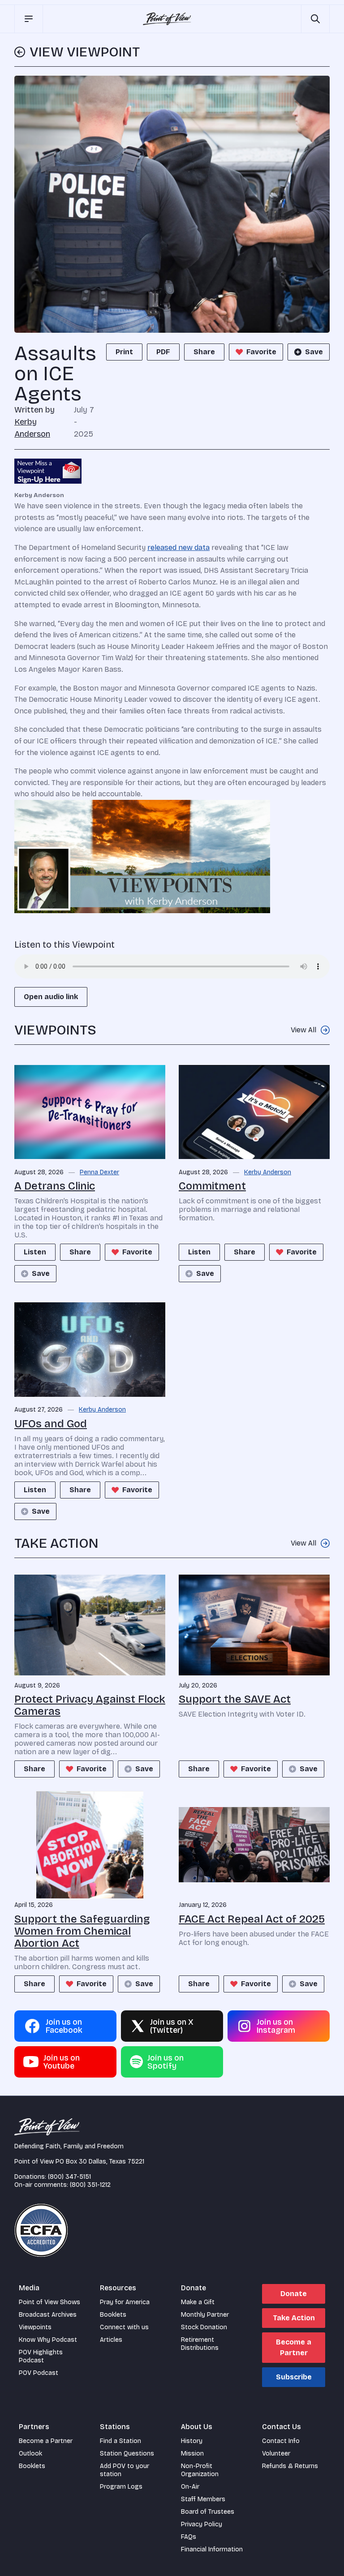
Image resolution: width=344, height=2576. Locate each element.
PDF (163, 352)
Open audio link (51, 997)
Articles (111, 2340)
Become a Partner (294, 2347)
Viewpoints (35, 2327)
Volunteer (276, 2454)
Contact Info (281, 2441)
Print (124, 352)
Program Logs (121, 2487)
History (192, 2441)
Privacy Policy (202, 2524)
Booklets (113, 2315)
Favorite (261, 352)
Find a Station (120, 2441)
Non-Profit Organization (200, 2470)
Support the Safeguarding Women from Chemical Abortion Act (82, 1931)
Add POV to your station (125, 2470)
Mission (192, 2454)
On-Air (190, 2487)
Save (314, 352)
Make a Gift (198, 2302)
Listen (35, 1252)
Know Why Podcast (48, 2340)
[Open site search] (315, 19)
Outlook (30, 2454)
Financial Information (212, 2549)
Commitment (212, 1186)
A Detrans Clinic (55, 1186)
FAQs (189, 2537)
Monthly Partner (205, 2315)
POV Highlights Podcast (41, 2356)
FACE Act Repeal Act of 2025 (252, 1919)
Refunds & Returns (290, 2466)
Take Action (294, 2318)
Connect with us (124, 2327)
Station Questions (127, 2454)
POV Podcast (39, 2373)
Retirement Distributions (200, 2344)
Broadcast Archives (48, 2315)
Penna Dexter (99, 1172)
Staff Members (203, 2499)
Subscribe (294, 2377)
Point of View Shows (49, 2302)
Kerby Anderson (268, 1172)
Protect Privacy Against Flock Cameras (90, 1705)
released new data (178, 547)
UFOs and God (51, 1424)
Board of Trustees (208, 2512)
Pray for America (125, 2302)
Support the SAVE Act (235, 1699)
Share (204, 352)
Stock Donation (204, 2327)
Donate (294, 2294)
